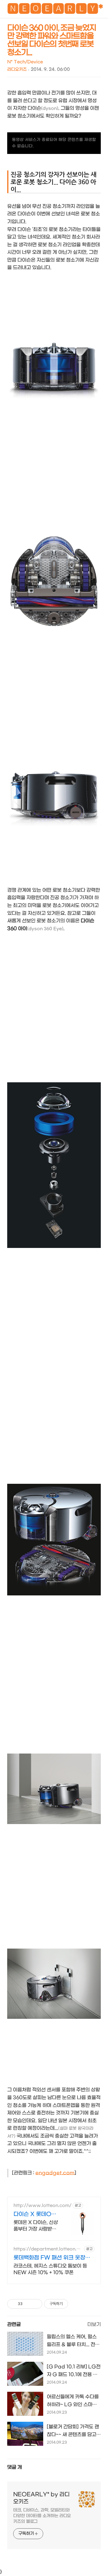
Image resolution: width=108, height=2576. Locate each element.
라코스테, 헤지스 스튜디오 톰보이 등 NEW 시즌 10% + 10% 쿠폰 (50, 2269)
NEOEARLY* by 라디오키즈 (41, 2498)
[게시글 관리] (36, 2304)
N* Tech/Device (25, 62)
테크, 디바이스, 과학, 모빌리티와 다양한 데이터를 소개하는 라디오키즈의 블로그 (42, 2516)
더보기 (94, 2324)
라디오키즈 (17, 69)
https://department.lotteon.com (48, 2249)
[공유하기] (28, 2304)
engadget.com (55, 2173)
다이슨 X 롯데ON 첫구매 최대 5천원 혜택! (35, 2215)
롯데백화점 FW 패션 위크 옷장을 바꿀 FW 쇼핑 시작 (52, 2258)
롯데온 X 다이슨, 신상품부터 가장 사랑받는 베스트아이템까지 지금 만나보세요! (36, 2226)
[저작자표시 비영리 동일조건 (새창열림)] (76, 2304)
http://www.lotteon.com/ (42, 2206)
